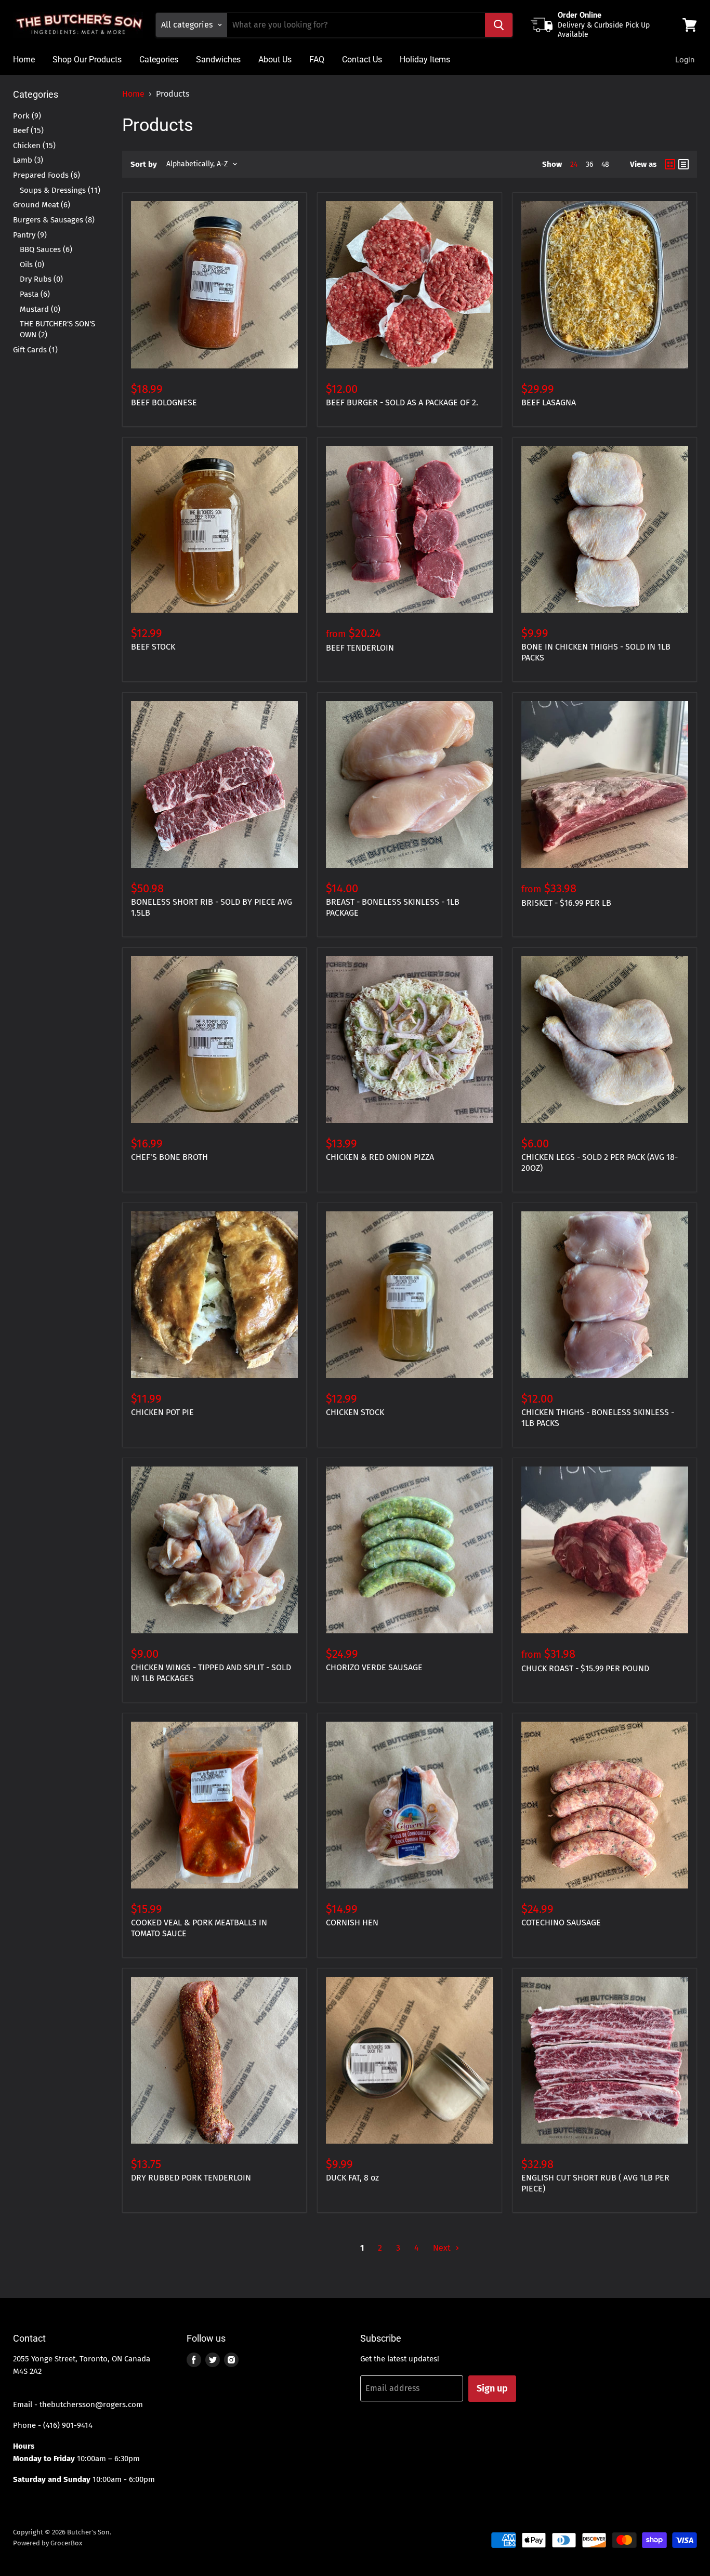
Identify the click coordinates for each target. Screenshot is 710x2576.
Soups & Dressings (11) (60, 190)
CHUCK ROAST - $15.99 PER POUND (585, 1668)
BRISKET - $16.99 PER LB (566, 903)
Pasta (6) (35, 294)
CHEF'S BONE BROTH (169, 1157)
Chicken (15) (34, 146)
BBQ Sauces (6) (46, 249)
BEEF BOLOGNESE (164, 402)
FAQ (317, 60)
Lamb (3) (28, 160)
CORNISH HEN (352, 1923)
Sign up (492, 2388)
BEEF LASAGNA (549, 402)
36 (589, 164)
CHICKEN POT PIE (162, 1412)
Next (443, 2248)
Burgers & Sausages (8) (54, 220)
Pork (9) (27, 116)
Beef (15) (28, 130)
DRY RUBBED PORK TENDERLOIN (191, 2178)
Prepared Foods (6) (47, 175)
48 (605, 164)
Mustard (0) (40, 309)
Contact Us (362, 60)
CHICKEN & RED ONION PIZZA (380, 1157)
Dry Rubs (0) (41, 279)
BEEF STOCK (153, 647)
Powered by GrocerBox (48, 2543)
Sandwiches (218, 60)
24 (574, 164)
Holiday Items (425, 60)
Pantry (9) (30, 235)
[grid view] (670, 164)
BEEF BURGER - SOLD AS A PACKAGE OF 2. (402, 402)
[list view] (683, 164)
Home (24, 60)
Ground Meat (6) (42, 205)
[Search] (499, 25)
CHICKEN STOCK (355, 1412)
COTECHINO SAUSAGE (561, 1923)
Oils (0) (32, 265)
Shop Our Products (87, 60)
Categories (159, 60)
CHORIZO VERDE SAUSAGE (374, 1667)
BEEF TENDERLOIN (360, 648)
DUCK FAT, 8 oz (352, 2178)
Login (685, 60)
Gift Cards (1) (35, 350)
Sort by (144, 164)
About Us (275, 60)
